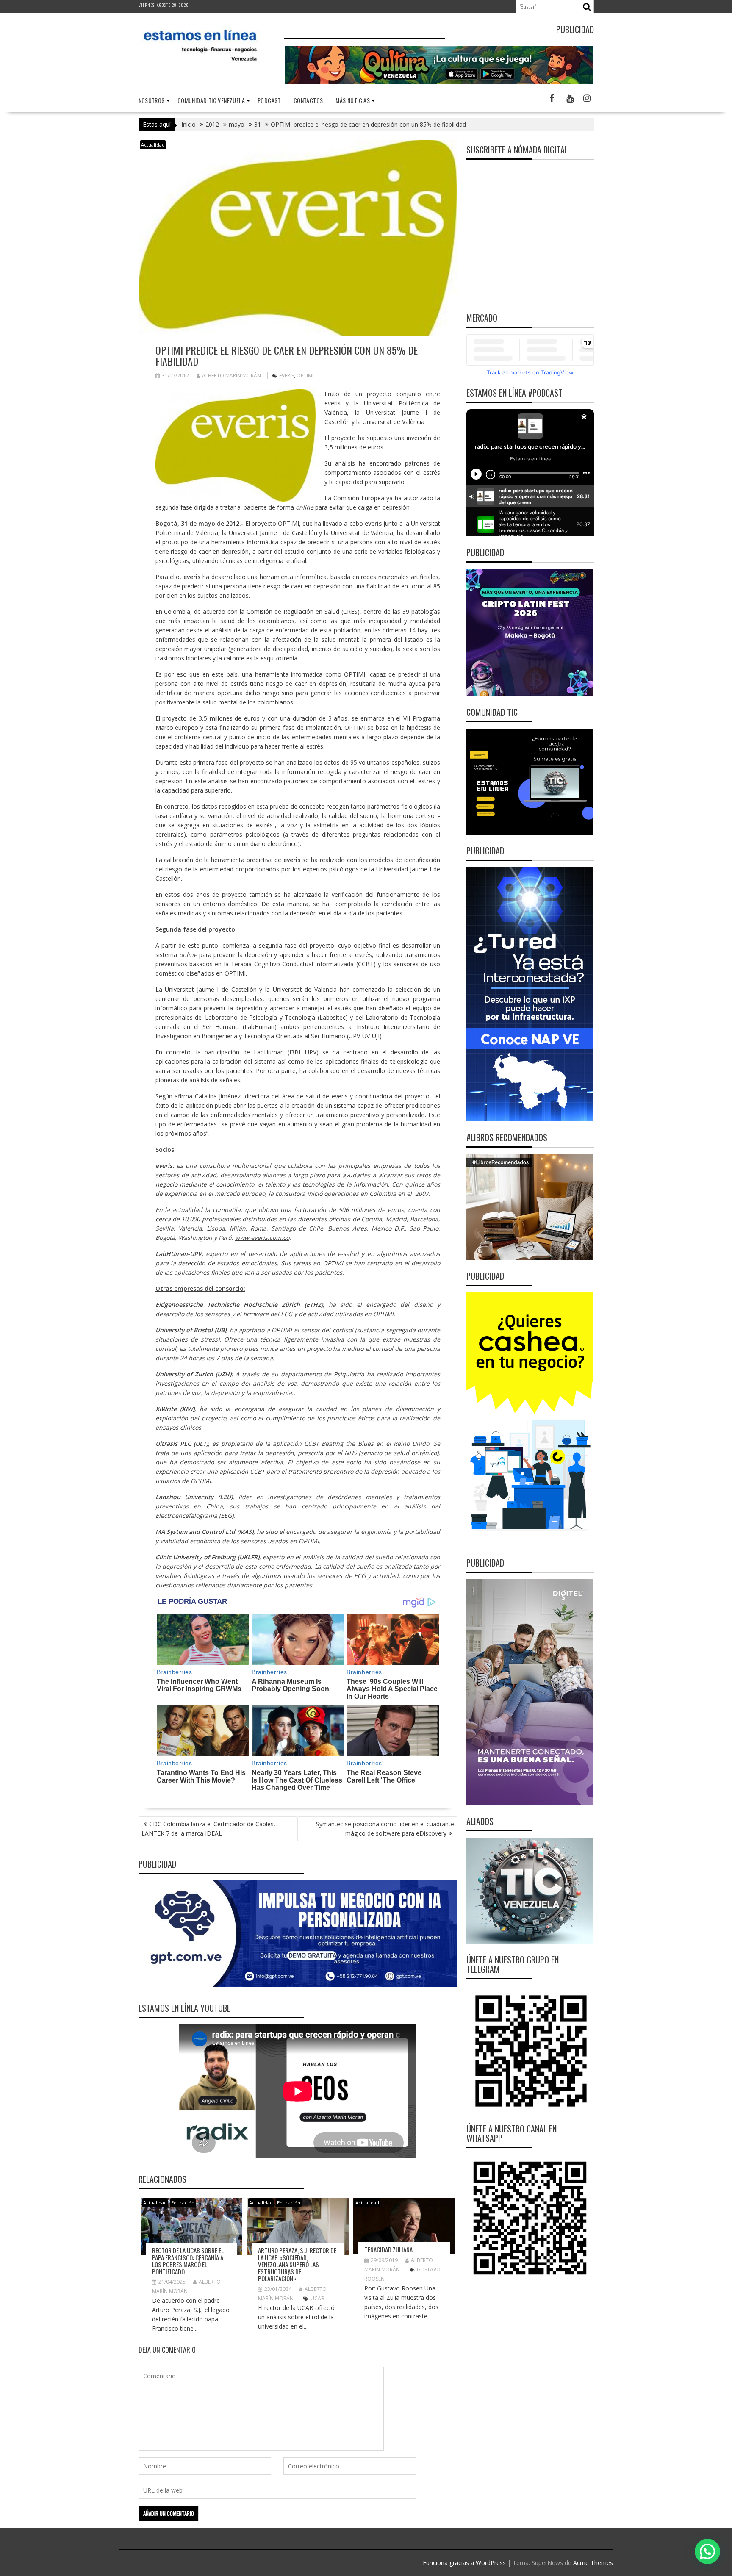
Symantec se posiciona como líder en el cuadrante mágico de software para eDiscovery (385, 1829)
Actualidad (153, 145)
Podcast (269, 100)
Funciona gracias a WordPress (464, 2563)
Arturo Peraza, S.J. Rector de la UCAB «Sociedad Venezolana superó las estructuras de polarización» (297, 2264)
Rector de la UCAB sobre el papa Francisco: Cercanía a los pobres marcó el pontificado (188, 2261)
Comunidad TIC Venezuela (211, 100)
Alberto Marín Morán (232, 376)
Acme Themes (593, 2563)
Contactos (308, 100)
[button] (707, 2551)
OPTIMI (305, 376)
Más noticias (353, 100)
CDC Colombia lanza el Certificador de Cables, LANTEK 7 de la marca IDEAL (208, 1829)
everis (287, 376)
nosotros (152, 100)
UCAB (317, 2298)
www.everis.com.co (262, 1238)
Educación (183, 2203)
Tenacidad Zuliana (388, 2249)
